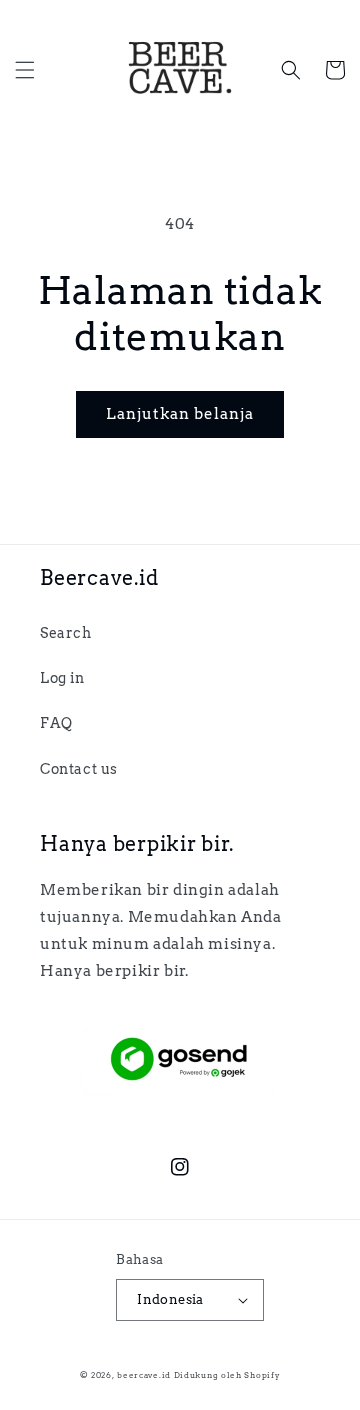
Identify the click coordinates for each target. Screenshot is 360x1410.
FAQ (56, 723)
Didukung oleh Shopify (227, 1375)
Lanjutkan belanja (180, 414)
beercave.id (144, 1375)
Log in (62, 678)
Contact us (79, 769)
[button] (25, 70)
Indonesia (170, 1299)
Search (66, 633)
